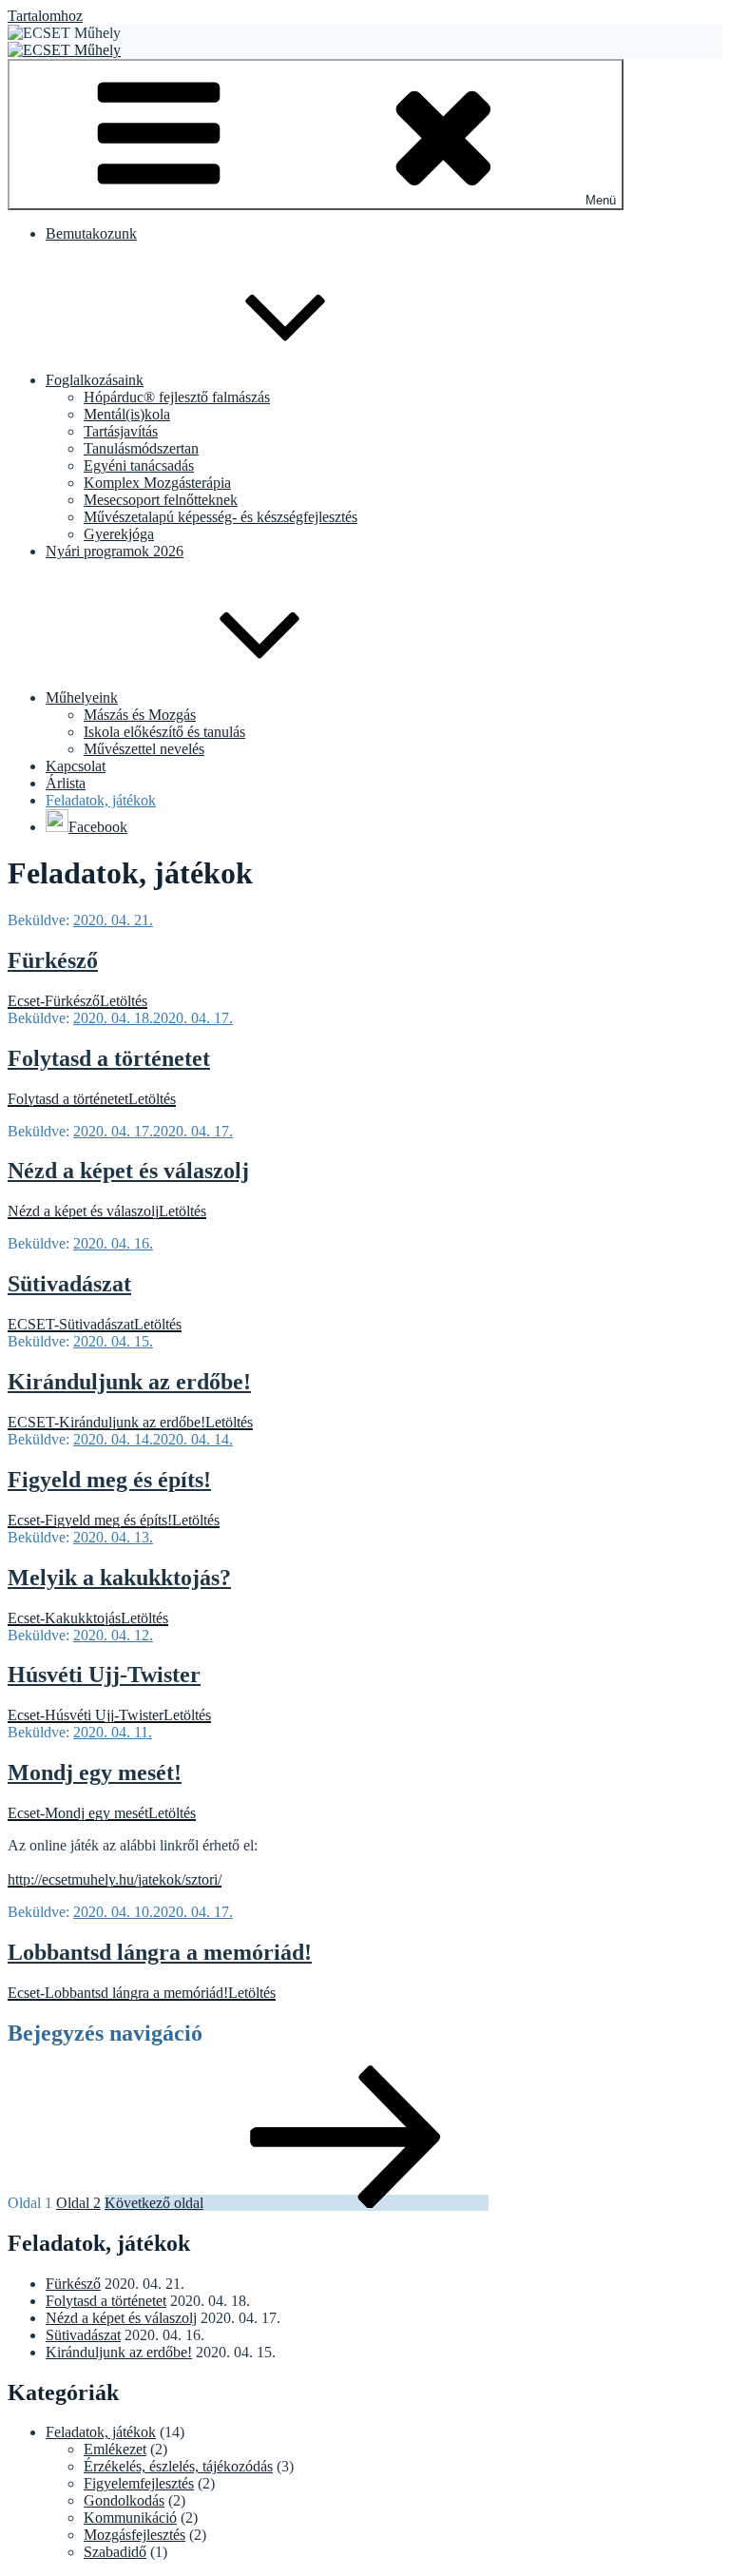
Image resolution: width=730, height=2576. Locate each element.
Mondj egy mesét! (95, 1772)
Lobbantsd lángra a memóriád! (160, 1952)
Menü (601, 200)
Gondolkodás (124, 2500)
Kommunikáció (130, 2518)
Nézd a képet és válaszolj (128, 1171)
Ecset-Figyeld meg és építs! (90, 1520)
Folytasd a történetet (109, 1058)
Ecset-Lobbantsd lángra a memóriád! (118, 1993)
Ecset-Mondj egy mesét (78, 1813)
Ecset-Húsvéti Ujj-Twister (86, 1715)
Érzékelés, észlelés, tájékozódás (178, 2466)
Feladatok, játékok (101, 2432)
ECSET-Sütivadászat (71, 1324)
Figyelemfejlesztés (139, 2483)
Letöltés (124, 1001)
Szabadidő (115, 2552)
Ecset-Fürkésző (54, 1001)
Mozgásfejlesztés (134, 2535)
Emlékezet (115, 2449)
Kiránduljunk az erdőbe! (129, 1382)
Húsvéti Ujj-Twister (104, 1675)
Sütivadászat (69, 1284)
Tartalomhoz (45, 16)
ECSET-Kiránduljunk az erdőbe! (106, 1422)
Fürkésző (53, 960)
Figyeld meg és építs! (109, 1480)
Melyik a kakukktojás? (119, 1578)
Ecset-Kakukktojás (64, 1618)
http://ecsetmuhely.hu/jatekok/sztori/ (115, 1879)
